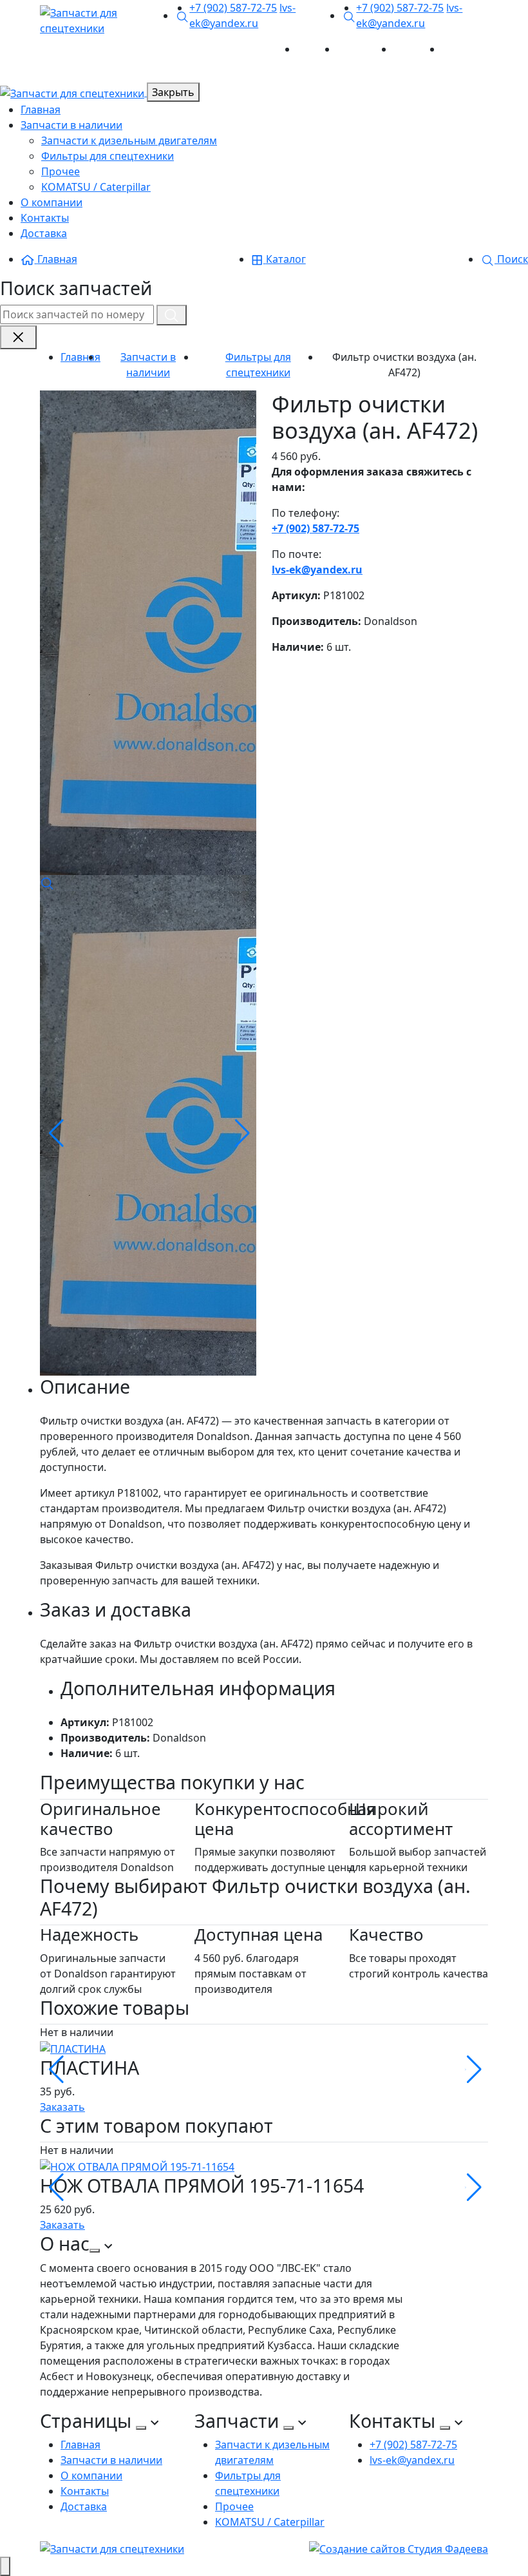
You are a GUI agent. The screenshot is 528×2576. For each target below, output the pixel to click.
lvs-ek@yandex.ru (317, 570)
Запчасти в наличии (71, 125)
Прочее (61, 171)
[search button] (172, 315)
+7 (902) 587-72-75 (233, 8)
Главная (317, 49)
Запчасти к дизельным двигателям (129, 140)
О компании (52, 202)
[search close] (18, 337)
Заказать (62, 2107)
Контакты (418, 49)
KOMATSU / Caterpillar (96, 187)
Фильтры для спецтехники (108, 156)
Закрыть (173, 92)
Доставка (465, 49)
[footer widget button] (95, 2251)
